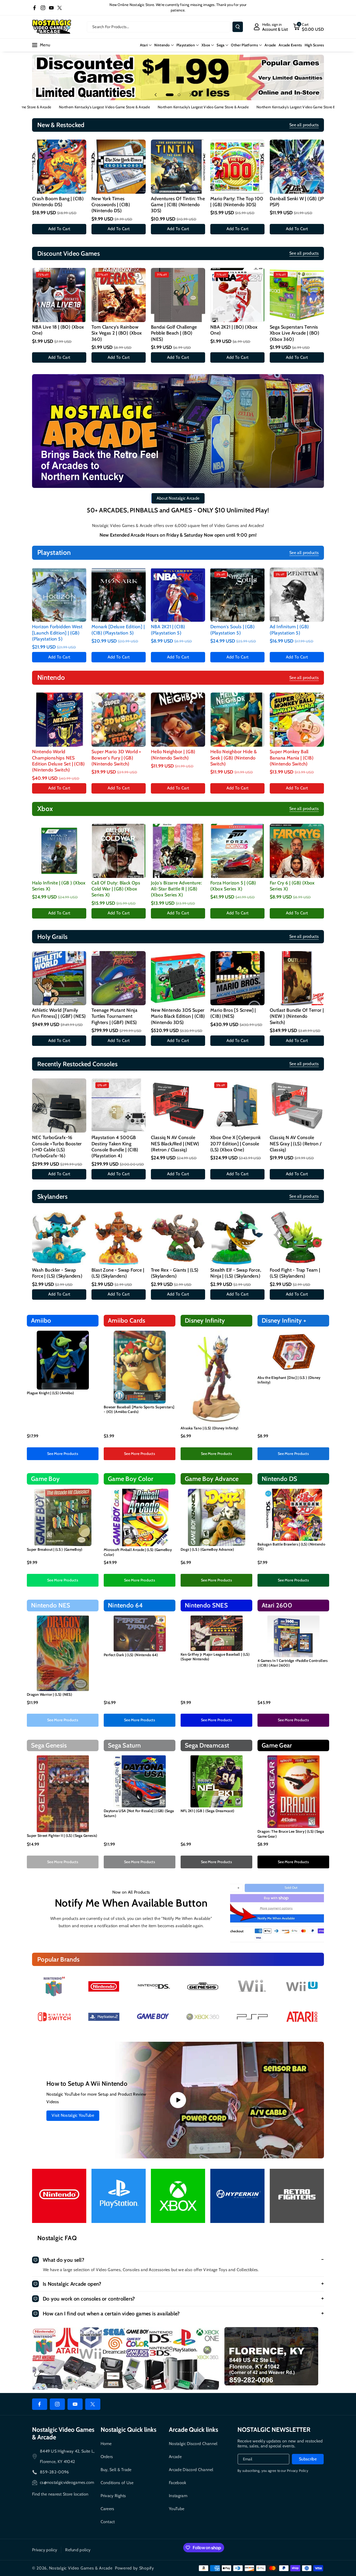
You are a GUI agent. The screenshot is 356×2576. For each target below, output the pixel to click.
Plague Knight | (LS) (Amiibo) (51, 1393)
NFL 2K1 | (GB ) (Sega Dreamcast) (208, 1811)
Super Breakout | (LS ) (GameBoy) (55, 1549)
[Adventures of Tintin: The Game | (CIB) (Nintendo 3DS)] (178, 167)
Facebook (177, 2483)
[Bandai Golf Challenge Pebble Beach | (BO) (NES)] (178, 295)
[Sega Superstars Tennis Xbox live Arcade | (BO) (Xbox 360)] (297, 295)
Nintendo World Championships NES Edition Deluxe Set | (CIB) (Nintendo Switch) (58, 761)
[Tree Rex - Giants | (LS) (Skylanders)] (178, 1238)
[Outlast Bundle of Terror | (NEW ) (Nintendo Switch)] (297, 978)
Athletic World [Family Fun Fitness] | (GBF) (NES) (59, 1013)
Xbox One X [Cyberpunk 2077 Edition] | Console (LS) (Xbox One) (235, 1144)
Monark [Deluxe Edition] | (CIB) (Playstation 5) (118, 630)
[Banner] (54, 1986)
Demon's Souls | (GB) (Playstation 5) (232, 630)
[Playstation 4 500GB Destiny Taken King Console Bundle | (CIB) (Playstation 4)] (119, 1105)
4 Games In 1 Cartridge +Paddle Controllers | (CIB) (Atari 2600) (293, 1663)
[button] (308, 27)
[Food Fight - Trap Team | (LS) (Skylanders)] (297, 1238)
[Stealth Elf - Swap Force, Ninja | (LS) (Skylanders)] (237, 1238)
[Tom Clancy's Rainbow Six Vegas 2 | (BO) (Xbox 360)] (119, 295)
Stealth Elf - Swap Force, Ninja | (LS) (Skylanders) (236, 1273)
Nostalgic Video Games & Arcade (81, 2568)
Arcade (175, 2457)
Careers (108, 2509)
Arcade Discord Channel (191, 2470)
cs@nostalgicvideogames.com (67, 2482)
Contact (108, 2522)
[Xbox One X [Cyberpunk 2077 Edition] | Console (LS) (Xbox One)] (237, 1105)
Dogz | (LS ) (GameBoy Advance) (207, 1549)
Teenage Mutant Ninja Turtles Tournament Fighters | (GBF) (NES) (114, 1016)
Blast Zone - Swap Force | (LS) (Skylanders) (118, 1273)
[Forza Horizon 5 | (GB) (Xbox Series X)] (237, 851)
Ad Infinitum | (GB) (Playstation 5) (289, 630)
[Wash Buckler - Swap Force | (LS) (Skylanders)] (59, 1238)
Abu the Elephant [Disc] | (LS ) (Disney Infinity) (289, 1380)
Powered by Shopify (134, 2568)
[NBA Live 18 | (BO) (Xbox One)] (59, 295)
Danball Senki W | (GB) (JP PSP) (297, 202)
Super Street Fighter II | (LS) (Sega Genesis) (62, 1836)
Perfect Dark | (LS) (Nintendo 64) (131, 1655)
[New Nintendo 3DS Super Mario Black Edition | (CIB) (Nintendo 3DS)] (178, 978)
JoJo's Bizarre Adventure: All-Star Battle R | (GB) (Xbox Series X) (176, 889)
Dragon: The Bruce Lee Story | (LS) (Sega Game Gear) (291, 1834)
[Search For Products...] (238, 27)
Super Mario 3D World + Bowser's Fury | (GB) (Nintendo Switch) (116, 758)
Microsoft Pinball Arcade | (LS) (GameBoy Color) (138, 1552)
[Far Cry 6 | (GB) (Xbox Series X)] (297, 851)
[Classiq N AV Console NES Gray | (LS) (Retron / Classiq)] (297, 1105)
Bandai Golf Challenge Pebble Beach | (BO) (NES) (174, 333)
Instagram (178, 2496)
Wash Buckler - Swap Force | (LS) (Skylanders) (57, 1273)
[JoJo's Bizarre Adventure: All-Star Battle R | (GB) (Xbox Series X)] (178, 851)
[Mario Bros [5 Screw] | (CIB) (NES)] (237, 978)
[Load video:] (178, 2100)
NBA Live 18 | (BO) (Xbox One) (58, 330)
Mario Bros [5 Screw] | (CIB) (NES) (233, 1013)
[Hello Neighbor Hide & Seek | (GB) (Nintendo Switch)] (237, 720)
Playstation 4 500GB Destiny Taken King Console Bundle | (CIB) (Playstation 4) (115, 1147)
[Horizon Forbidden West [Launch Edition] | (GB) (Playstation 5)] (59, 595)
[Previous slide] (156, 95)
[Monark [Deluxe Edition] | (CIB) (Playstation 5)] (119, 595)
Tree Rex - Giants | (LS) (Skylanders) (175, 1273)
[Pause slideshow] (200, 95)
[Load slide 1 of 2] (170, 95)
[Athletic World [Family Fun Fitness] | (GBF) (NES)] (59, 978)
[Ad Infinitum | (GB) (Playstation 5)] (297, 595)
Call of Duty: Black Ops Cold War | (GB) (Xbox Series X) (116, 889)
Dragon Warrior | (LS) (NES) (50, 1694)
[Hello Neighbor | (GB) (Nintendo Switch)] (178, 720)
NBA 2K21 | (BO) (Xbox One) (234, 330)
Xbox (206, 45)
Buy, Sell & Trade (116, 2470)
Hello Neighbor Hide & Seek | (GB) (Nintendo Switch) (234, 758)
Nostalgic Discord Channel (193, 2444)
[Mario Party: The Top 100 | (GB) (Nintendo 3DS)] (237, 167)
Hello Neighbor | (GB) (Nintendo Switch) (173, 755)
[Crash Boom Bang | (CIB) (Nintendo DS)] (59, 167)
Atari (144, 45)
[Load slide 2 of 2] (179, 95)
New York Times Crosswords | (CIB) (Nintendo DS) (111, 205)
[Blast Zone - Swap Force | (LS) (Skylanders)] (119, 1238)
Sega (220, 45)
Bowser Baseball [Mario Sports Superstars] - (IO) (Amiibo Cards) (139, 1409)
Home (106, 2444)
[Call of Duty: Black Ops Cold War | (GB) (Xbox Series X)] (119, 851)
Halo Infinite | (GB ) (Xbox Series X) (59, 886)
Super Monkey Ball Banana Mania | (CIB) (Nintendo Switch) (292, 758)
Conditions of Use (117, 2483)
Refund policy (78, 2550)
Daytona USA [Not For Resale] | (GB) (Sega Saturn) (139, 1813)
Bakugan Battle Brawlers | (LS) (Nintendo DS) (291, 1547)
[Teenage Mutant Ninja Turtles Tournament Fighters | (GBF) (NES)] (119, 978)
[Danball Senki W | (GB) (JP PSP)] (297, 167)
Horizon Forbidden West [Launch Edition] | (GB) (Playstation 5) (57, 633)
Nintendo (162, 45)
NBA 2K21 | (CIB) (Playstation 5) (168, 630)
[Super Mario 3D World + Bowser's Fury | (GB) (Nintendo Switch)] (119, 720)
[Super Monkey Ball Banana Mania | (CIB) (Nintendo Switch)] (297, 720)
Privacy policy (45, 2550)
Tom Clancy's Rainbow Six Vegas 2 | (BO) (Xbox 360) (117, 333)
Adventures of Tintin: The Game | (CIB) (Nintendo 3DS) (178, 205)
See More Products (63, 1454)
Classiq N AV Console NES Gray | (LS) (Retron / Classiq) (296, 1144)
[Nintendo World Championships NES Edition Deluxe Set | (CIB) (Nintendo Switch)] (59, 720)
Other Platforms (244, 45)
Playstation (186, 45)
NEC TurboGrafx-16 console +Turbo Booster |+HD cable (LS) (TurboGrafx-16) (57, 1147)
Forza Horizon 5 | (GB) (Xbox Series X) (233, 886)
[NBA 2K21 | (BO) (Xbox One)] (237, 295)
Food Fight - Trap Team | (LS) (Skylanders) (295, 1273)
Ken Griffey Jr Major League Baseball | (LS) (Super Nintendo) (215, 1657)
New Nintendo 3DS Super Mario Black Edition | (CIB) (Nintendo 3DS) (178, 1016)
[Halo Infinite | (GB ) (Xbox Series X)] (59, 851)
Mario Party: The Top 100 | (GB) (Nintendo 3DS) (237, 202)
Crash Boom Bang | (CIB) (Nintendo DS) (58, 202)
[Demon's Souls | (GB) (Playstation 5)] (237, 595)
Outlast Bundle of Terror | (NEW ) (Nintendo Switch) (297, 1016)
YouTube (177, 2509)
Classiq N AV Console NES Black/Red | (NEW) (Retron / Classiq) (175, 1144)
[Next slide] (191, 95)
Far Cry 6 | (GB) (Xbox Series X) (292, 886)
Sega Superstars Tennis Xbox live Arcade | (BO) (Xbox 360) (294, 333)
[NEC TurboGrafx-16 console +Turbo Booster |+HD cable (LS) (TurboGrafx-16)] (59, 1105)
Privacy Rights (113, 2496)
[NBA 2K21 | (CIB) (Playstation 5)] (178, 595)
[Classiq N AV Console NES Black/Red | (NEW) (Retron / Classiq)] (178, 1105)
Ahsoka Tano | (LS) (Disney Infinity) (210, 1428)
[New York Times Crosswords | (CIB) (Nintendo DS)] (119, 167)
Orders (107, 2457)
